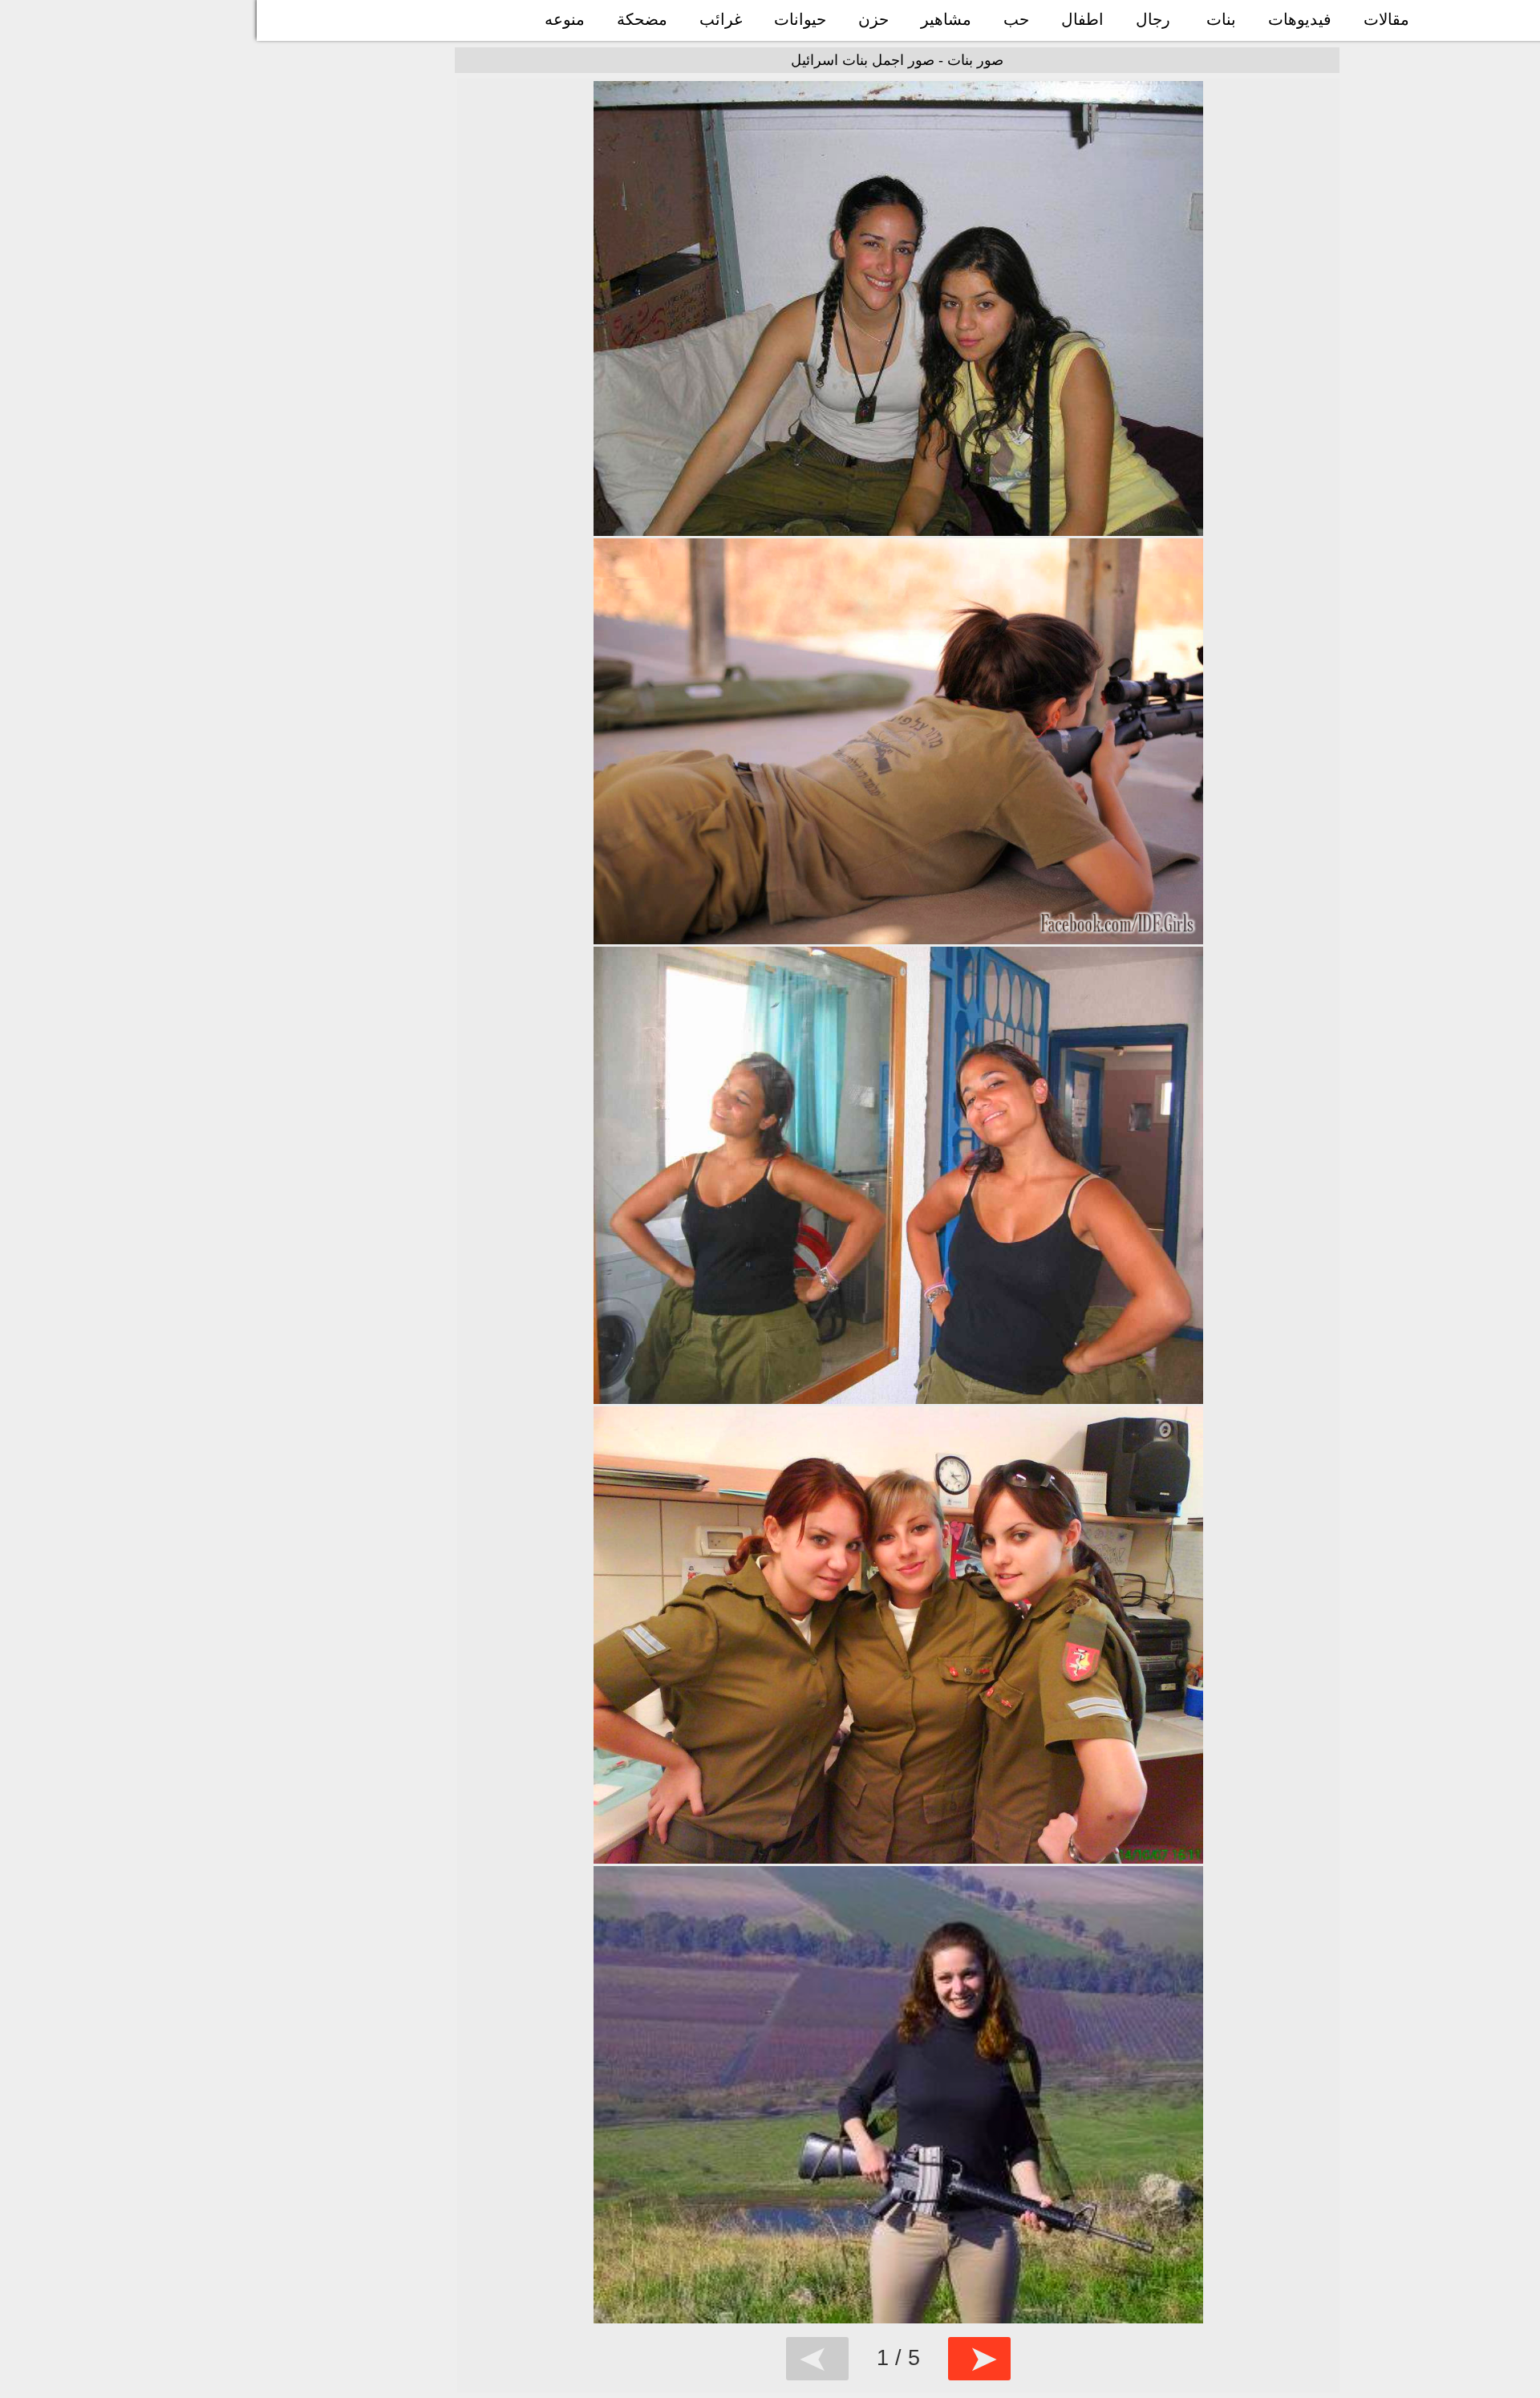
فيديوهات (1300, 19)
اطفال (1082, 19)
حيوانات (800, 19)
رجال (1153, 19)
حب (1016, 19)
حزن (873, 19)
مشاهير (946, 19)
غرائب (721, 19)
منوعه (565, 19)
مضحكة (642, 19)
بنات (1221, 19)
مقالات (1386, 19)
